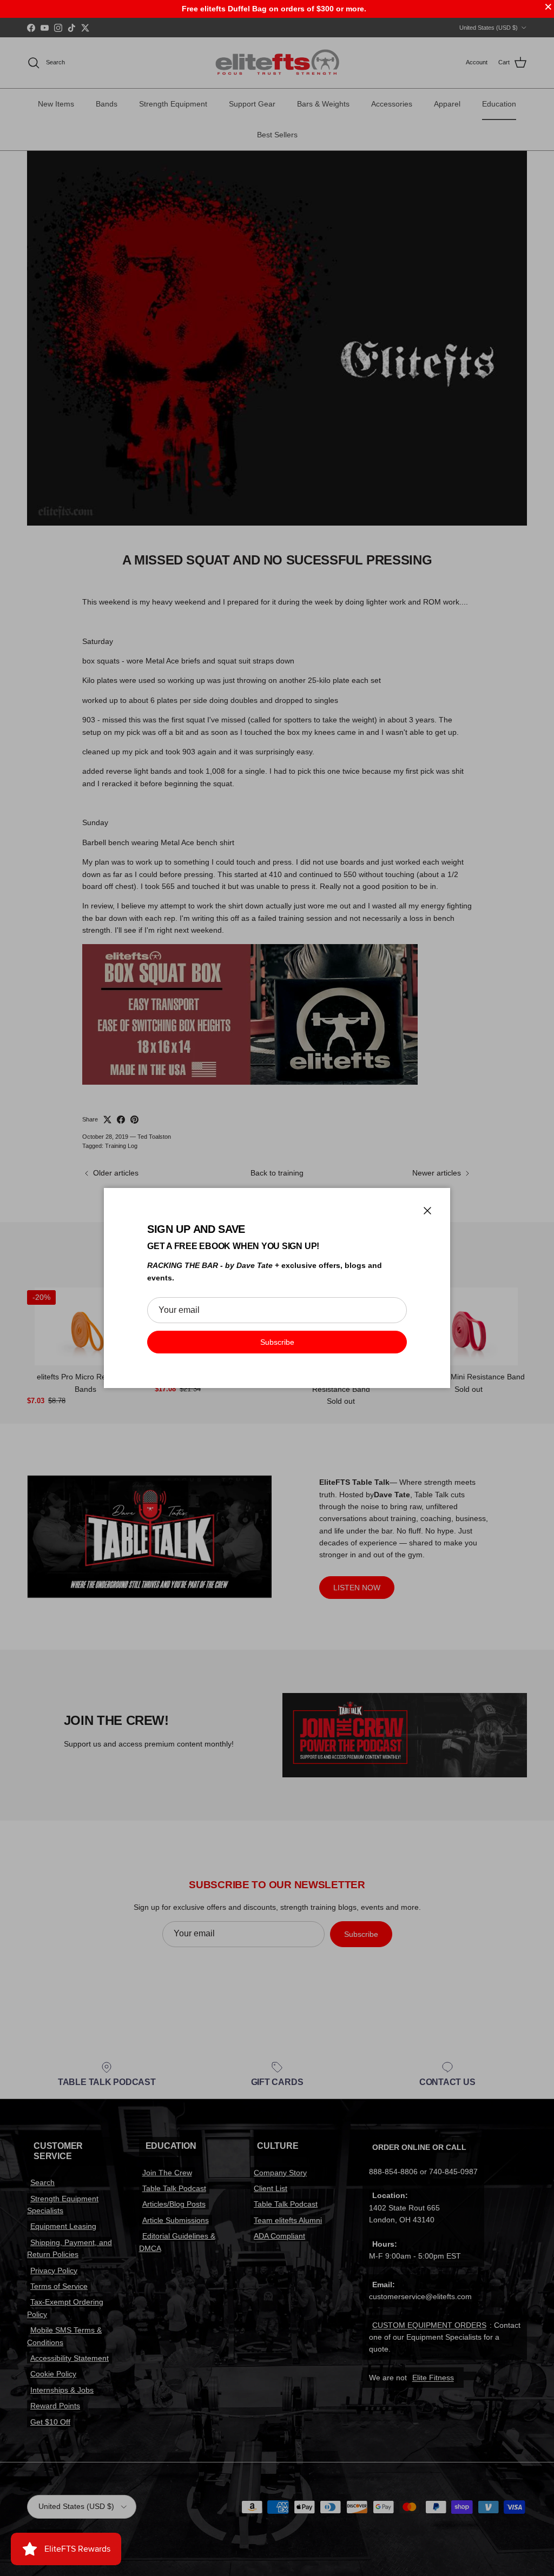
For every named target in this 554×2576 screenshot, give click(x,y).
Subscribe (277, 1342)
